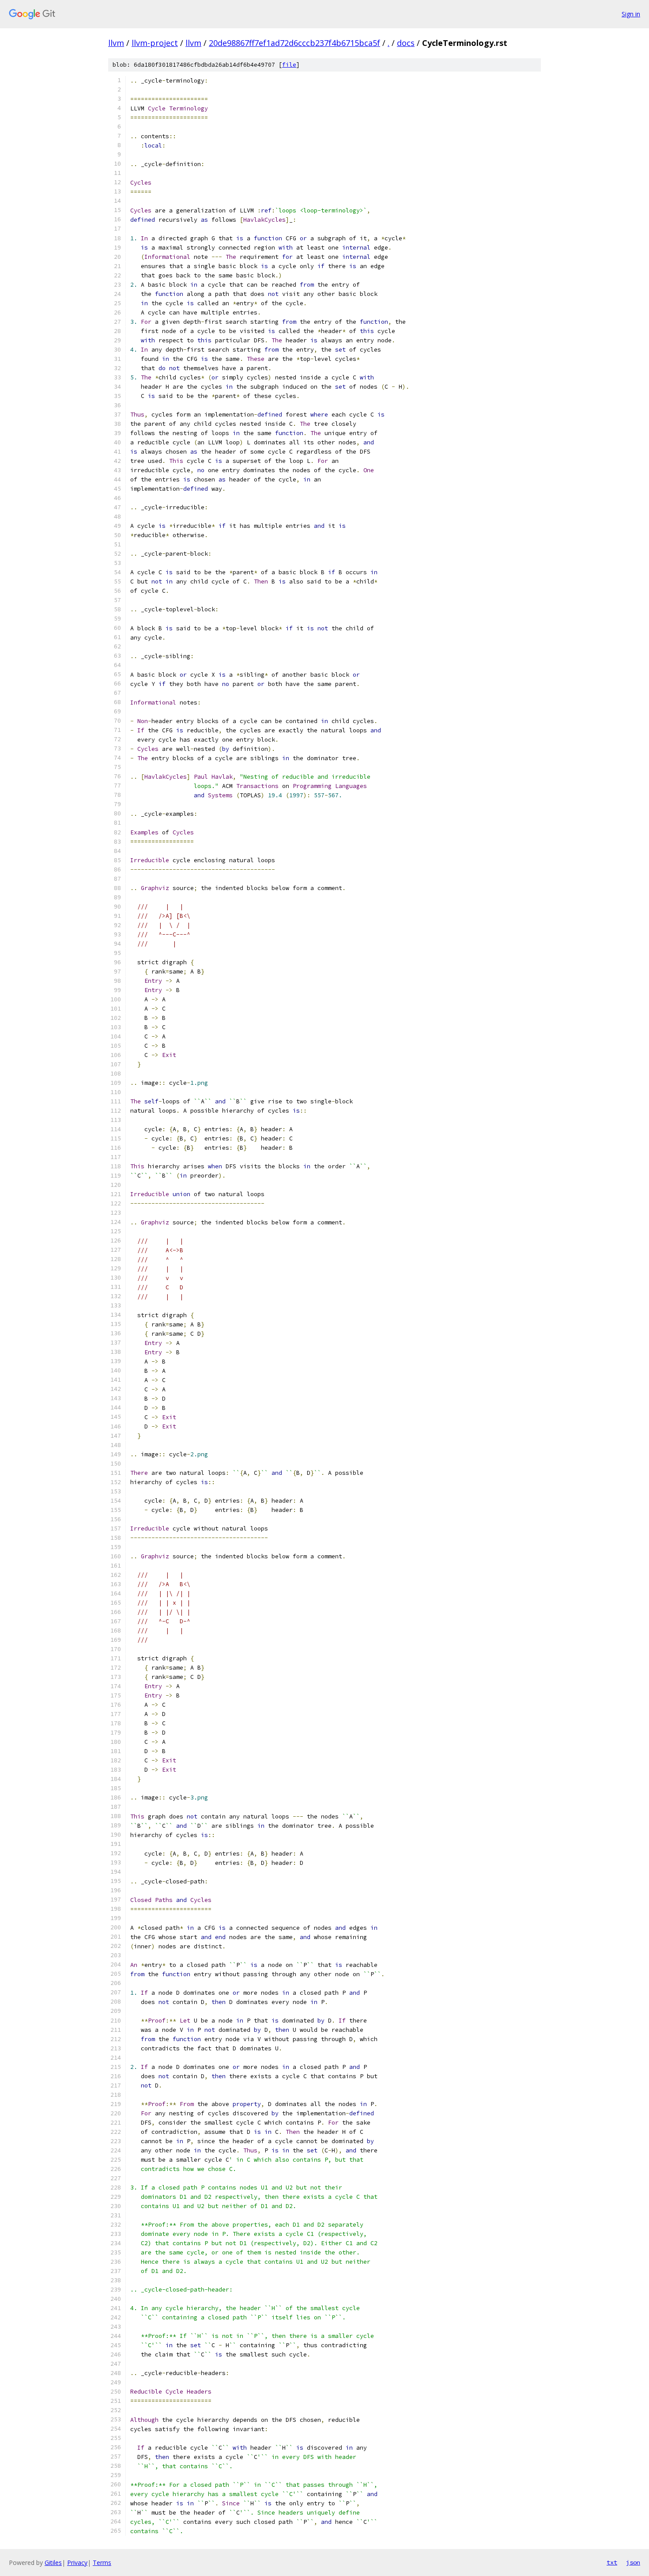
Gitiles (53, 2563)
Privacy (77, 2563)
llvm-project (155, 43)
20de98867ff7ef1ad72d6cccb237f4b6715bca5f (294, 43)
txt (612, 2562)
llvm (116, 43)
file (289, 65)
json (633, 2562)
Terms (102, 2563)
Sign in (631, 14)
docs (406, 43)
